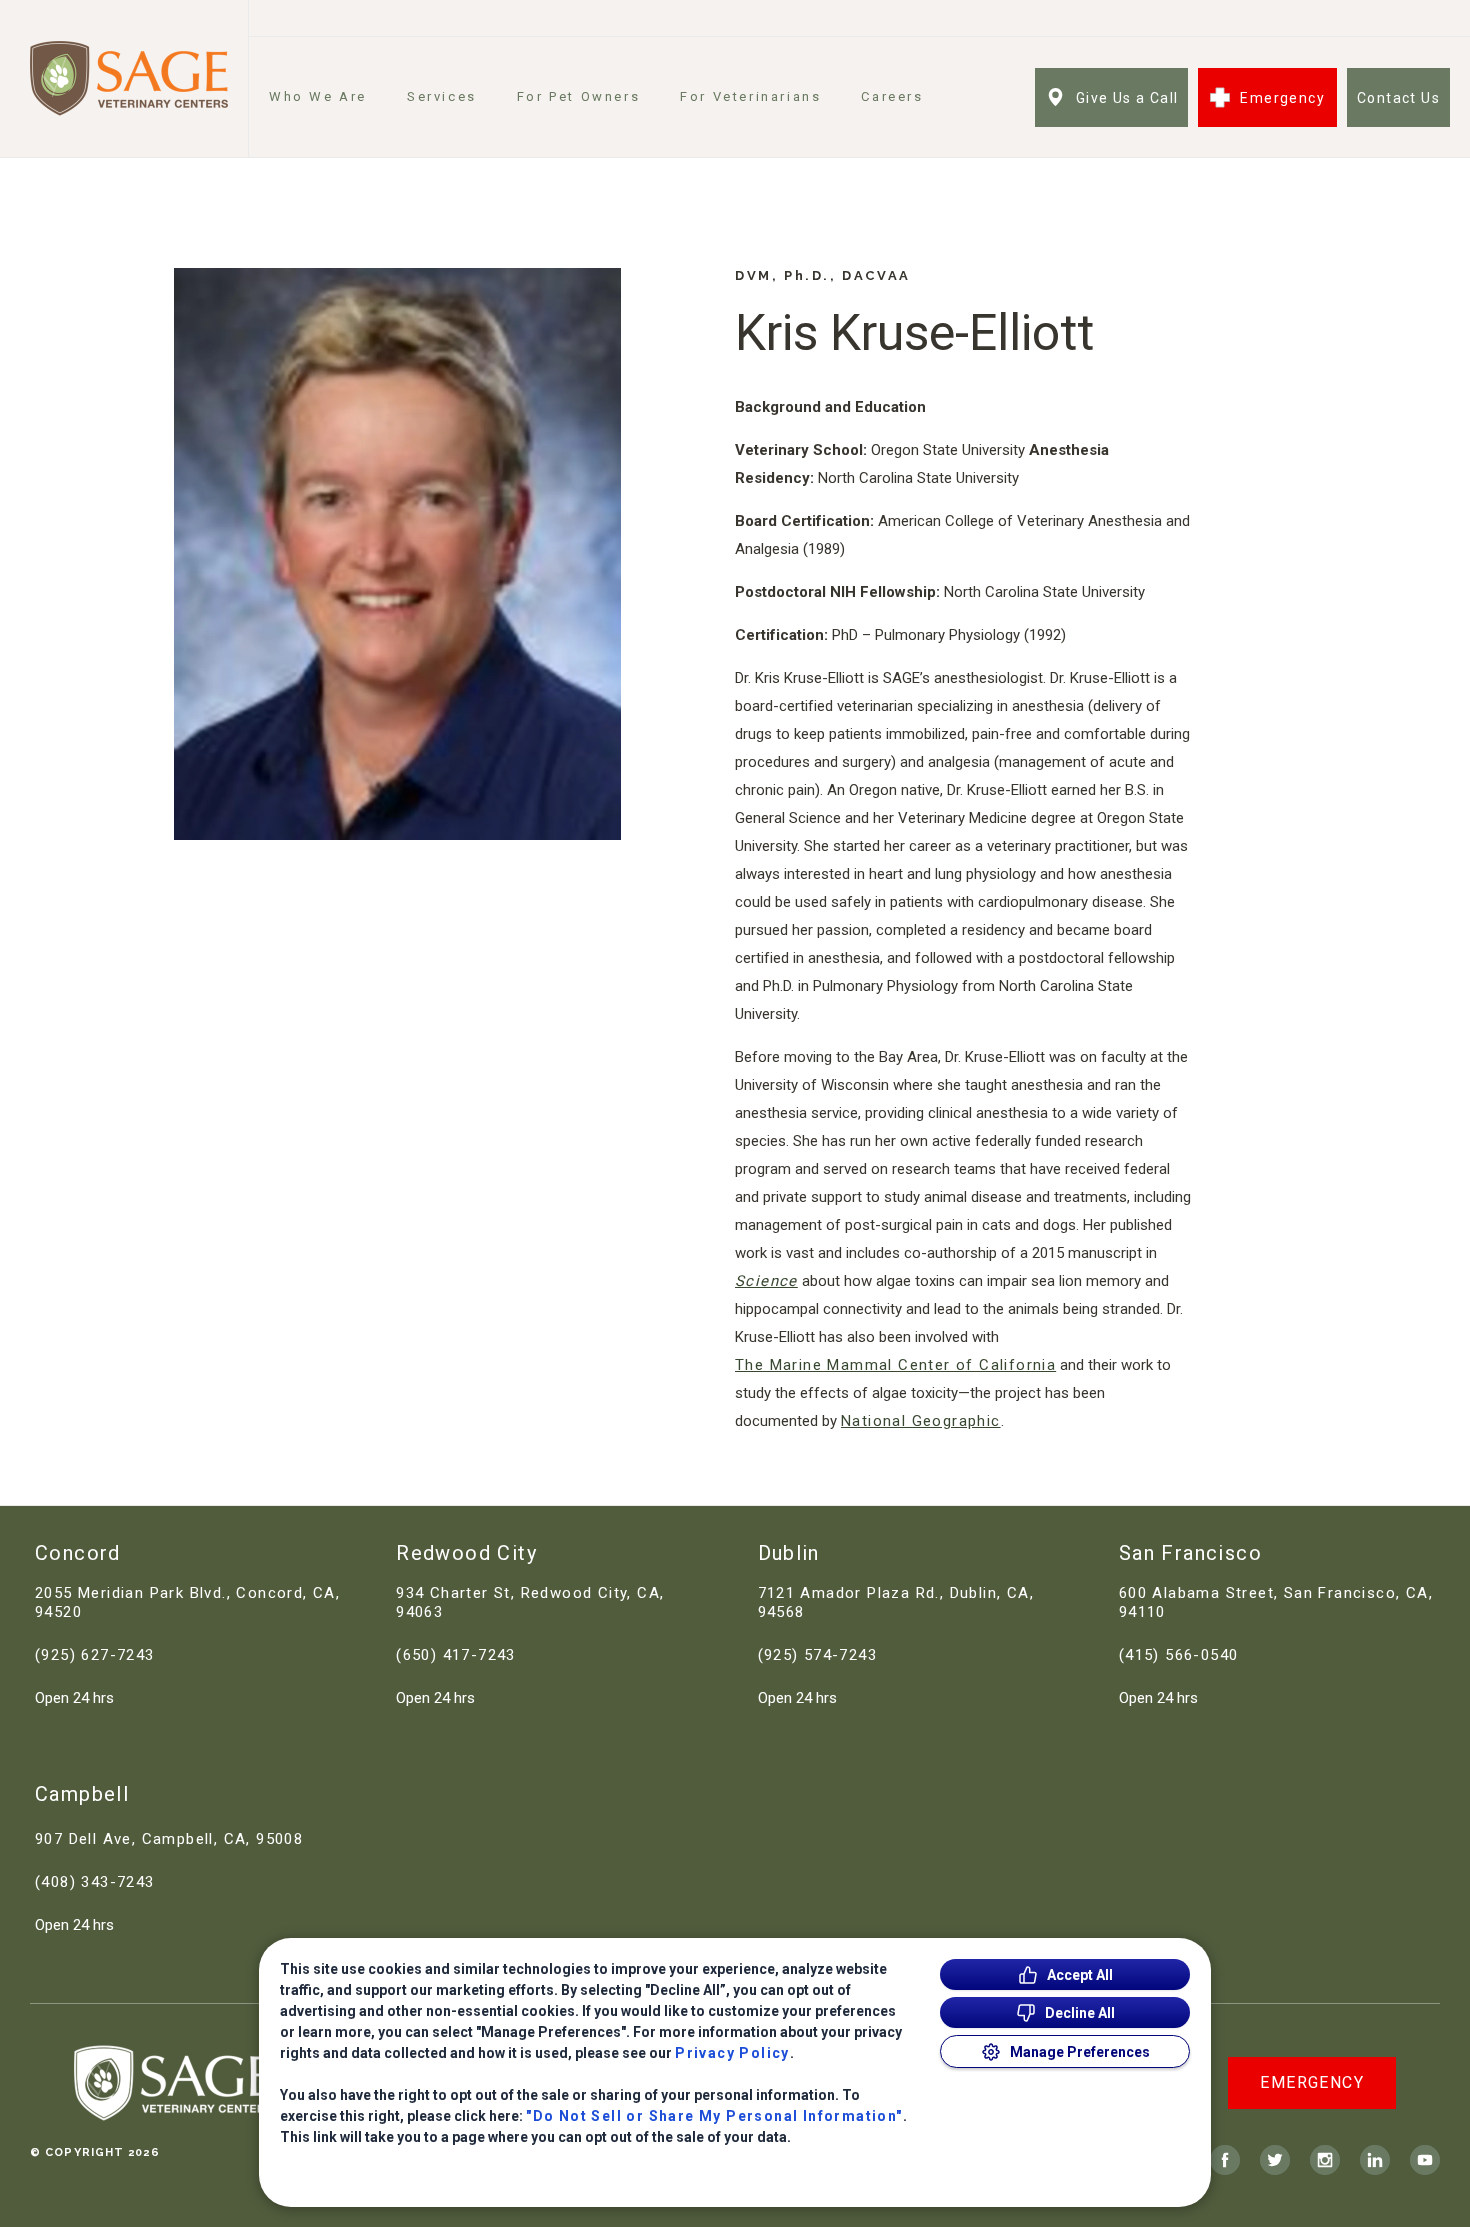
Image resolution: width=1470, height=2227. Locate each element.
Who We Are (318, 96)
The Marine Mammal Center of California (895, 1365)
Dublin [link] (789, 1553)
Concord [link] (78, 1553)
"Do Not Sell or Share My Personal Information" (714, 2116)
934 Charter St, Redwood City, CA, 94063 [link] (530, 1602)
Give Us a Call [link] (1127, 98)
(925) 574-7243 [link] (818, 1655)
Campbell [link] (82, 1794)
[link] (129, 78)
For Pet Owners (578, 96)
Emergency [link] (1282, 98)
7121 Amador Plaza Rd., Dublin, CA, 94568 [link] (896, 1602)
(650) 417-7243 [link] (456, 1655)
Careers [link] (892, 96)
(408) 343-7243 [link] (95, 1882)
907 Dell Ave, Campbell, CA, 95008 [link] (169, 1839)
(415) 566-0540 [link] (1179, 1655)
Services (442, 96)
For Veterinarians (750, 96)
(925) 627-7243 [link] (95, 1655)
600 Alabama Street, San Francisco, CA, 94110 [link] (1276, 1602)
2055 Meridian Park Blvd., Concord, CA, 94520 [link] (187, 1602)
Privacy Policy (732, 2053)
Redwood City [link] (466, 1553)
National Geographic (921, 1421)
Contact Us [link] (1398, 98)
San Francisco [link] (1190, 1553)
